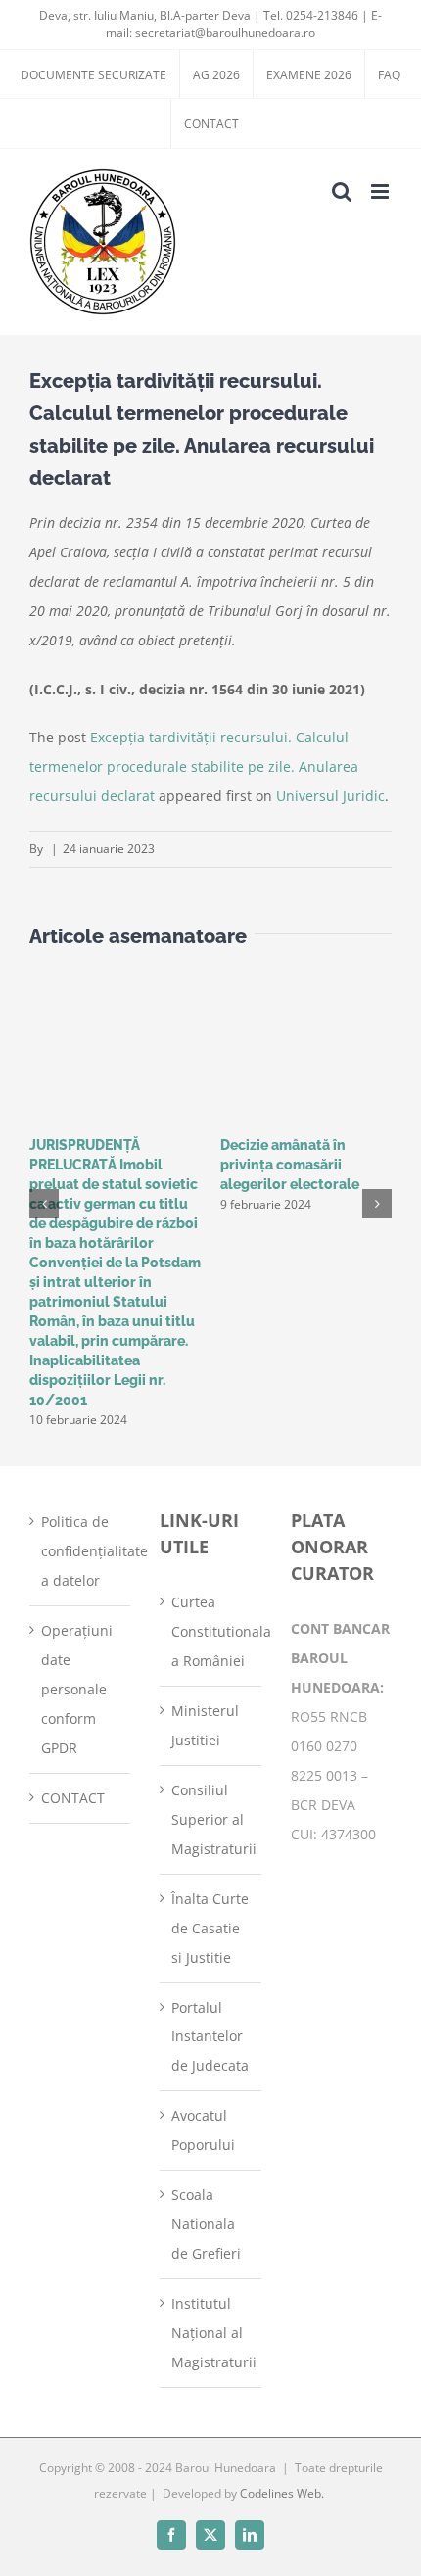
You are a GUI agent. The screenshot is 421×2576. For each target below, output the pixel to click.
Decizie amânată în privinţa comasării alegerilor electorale (290, 1165)
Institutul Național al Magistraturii (211, 2333)
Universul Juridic (330, 796)
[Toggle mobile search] (342, 191)
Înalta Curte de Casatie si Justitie (210, 1928)
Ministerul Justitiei (205, 1725)
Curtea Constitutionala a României (211, 1631)
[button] (44, 1204)
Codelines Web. (282, 2493)
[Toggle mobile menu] (381, 191)
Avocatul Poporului (203, 2130)
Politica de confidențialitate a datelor (81, 1551)
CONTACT (73, 1798)
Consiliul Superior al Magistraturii (211, 1819)
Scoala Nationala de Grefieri (206, 2224)
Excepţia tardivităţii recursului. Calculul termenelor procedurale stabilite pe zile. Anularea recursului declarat (194, 766)
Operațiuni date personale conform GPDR (77, 1689)
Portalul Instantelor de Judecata (210, 2037)
